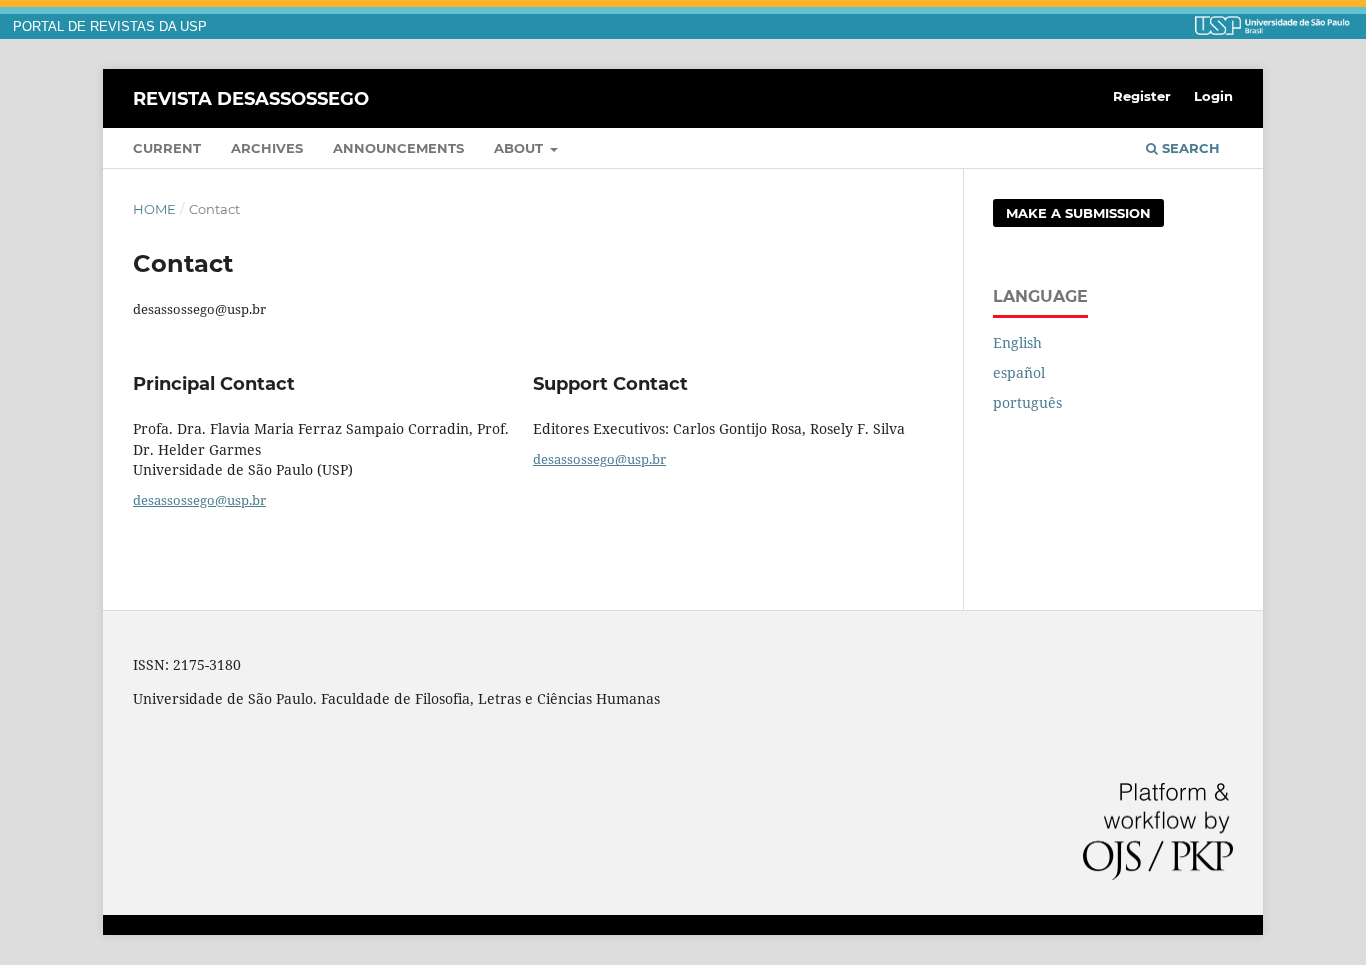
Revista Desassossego (251, 98)
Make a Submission (1078, 213)
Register (1142, 96)
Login (1213, 96)
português (1027, 402)
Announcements (398, 148)
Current (167, 148)
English (1017, 342)
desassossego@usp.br (199, 500)
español (1019, 372)
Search (1189, 148)
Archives (267, 148)
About (520, 148)
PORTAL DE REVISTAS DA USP (110, 27)
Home (154, 209)
